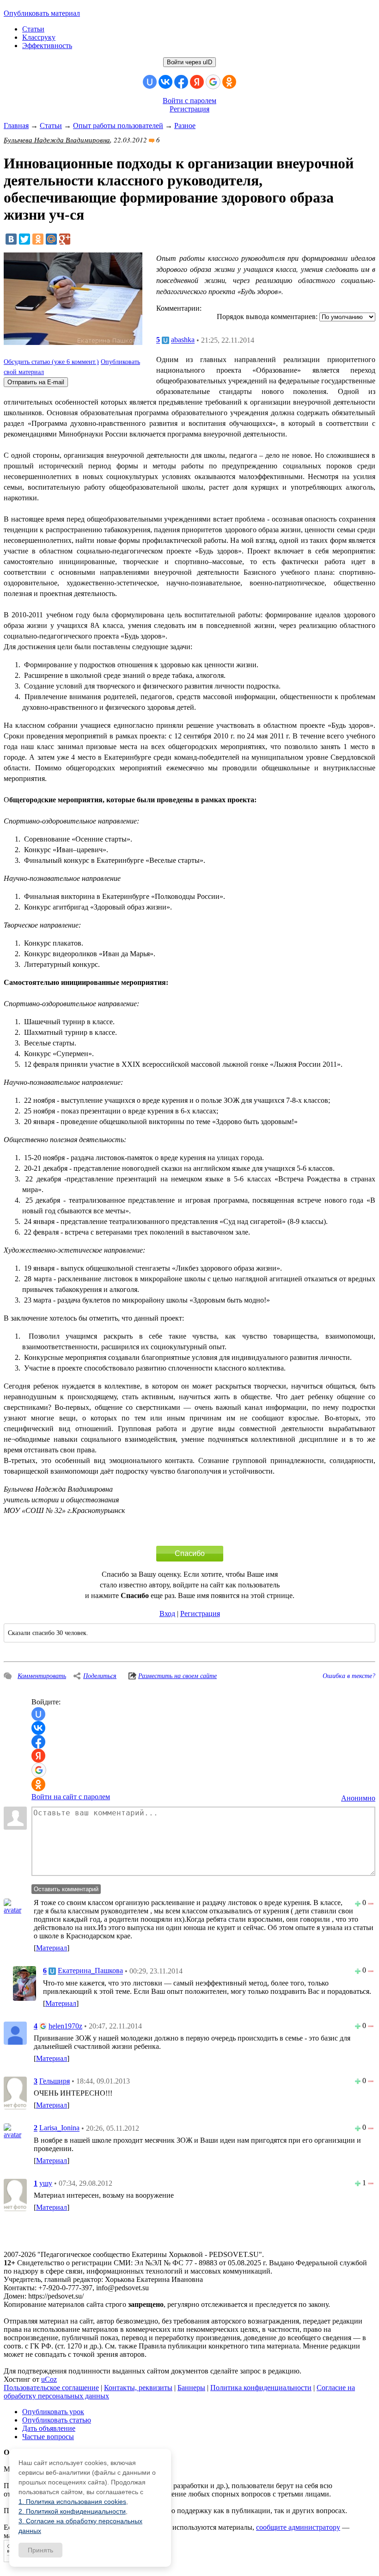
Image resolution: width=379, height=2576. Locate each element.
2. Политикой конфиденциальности (72, 2511)
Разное (185, 126)
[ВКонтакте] (11, 239)
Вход (167, 1614)
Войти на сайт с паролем (71, 1797)
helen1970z (65, 2026)
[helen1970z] (15, 2032)
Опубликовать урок (53, 2412)
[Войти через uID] (150, 82)
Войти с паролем (189, 101)
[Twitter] (24, 239)
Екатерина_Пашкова (90, 1971)
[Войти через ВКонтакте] (165, 82)
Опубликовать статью (57, 2420)
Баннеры (191, 2388)
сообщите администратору (298, 2527)
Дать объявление (49, 2428)
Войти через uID (189, 62)
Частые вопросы (48, 2437)
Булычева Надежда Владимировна (57, 140)
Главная (16, 126)
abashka (183, 340)
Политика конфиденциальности (261, 2388)
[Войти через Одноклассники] (229, 82)
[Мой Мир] (51, 239)
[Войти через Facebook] (181, 82)
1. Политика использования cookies (72, 2502)
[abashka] (15, 1906)
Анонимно (358, 1798)
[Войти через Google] (213, 82)
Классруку (39, 37)
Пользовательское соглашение (51, 2388)
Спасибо (190, 1553)
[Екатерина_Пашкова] (24, 1983)
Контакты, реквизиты (138, 2388)
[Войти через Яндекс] (197, 82)
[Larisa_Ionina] (15, 2130)
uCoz (49, 2379)
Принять (40, 2550)
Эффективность (47, 46)
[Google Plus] (65, 239)
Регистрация (189, 109)
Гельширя (55, 2081)
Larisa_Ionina (59, 2128)
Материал (52, 1948)
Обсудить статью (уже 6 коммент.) (51, 362)
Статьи (33, 29)
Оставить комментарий (66, 1889)
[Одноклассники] (38, 239)
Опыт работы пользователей (118, 126)
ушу (46, 2183)
